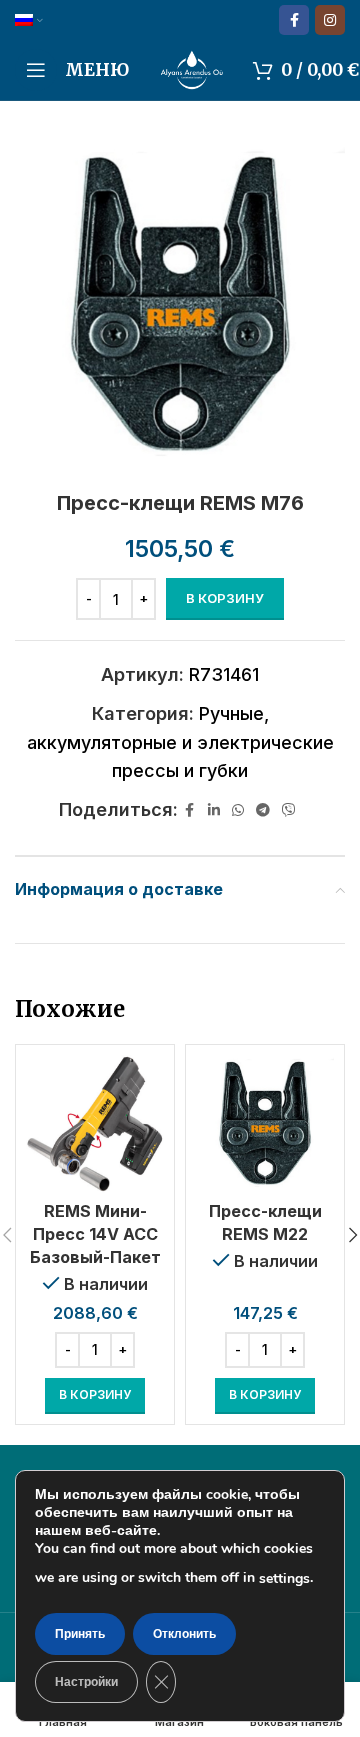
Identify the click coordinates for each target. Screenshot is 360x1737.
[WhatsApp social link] (238, 810)
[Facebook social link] (294, 20)
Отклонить (184, 1634)
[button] (95, 1396)
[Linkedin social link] (214, 810)
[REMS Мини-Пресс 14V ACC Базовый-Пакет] (95, 1124)
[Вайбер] (289, 810)
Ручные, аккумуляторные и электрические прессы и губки (180, 742)
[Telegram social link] (263, 810)
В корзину (225, 598)
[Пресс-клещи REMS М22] (265, 1124)
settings (284, 1578)
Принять (80, 1634)
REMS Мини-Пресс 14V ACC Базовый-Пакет (95, 1233)
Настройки (86, 1682)
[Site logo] (191, 68)
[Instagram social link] (330, 20)
